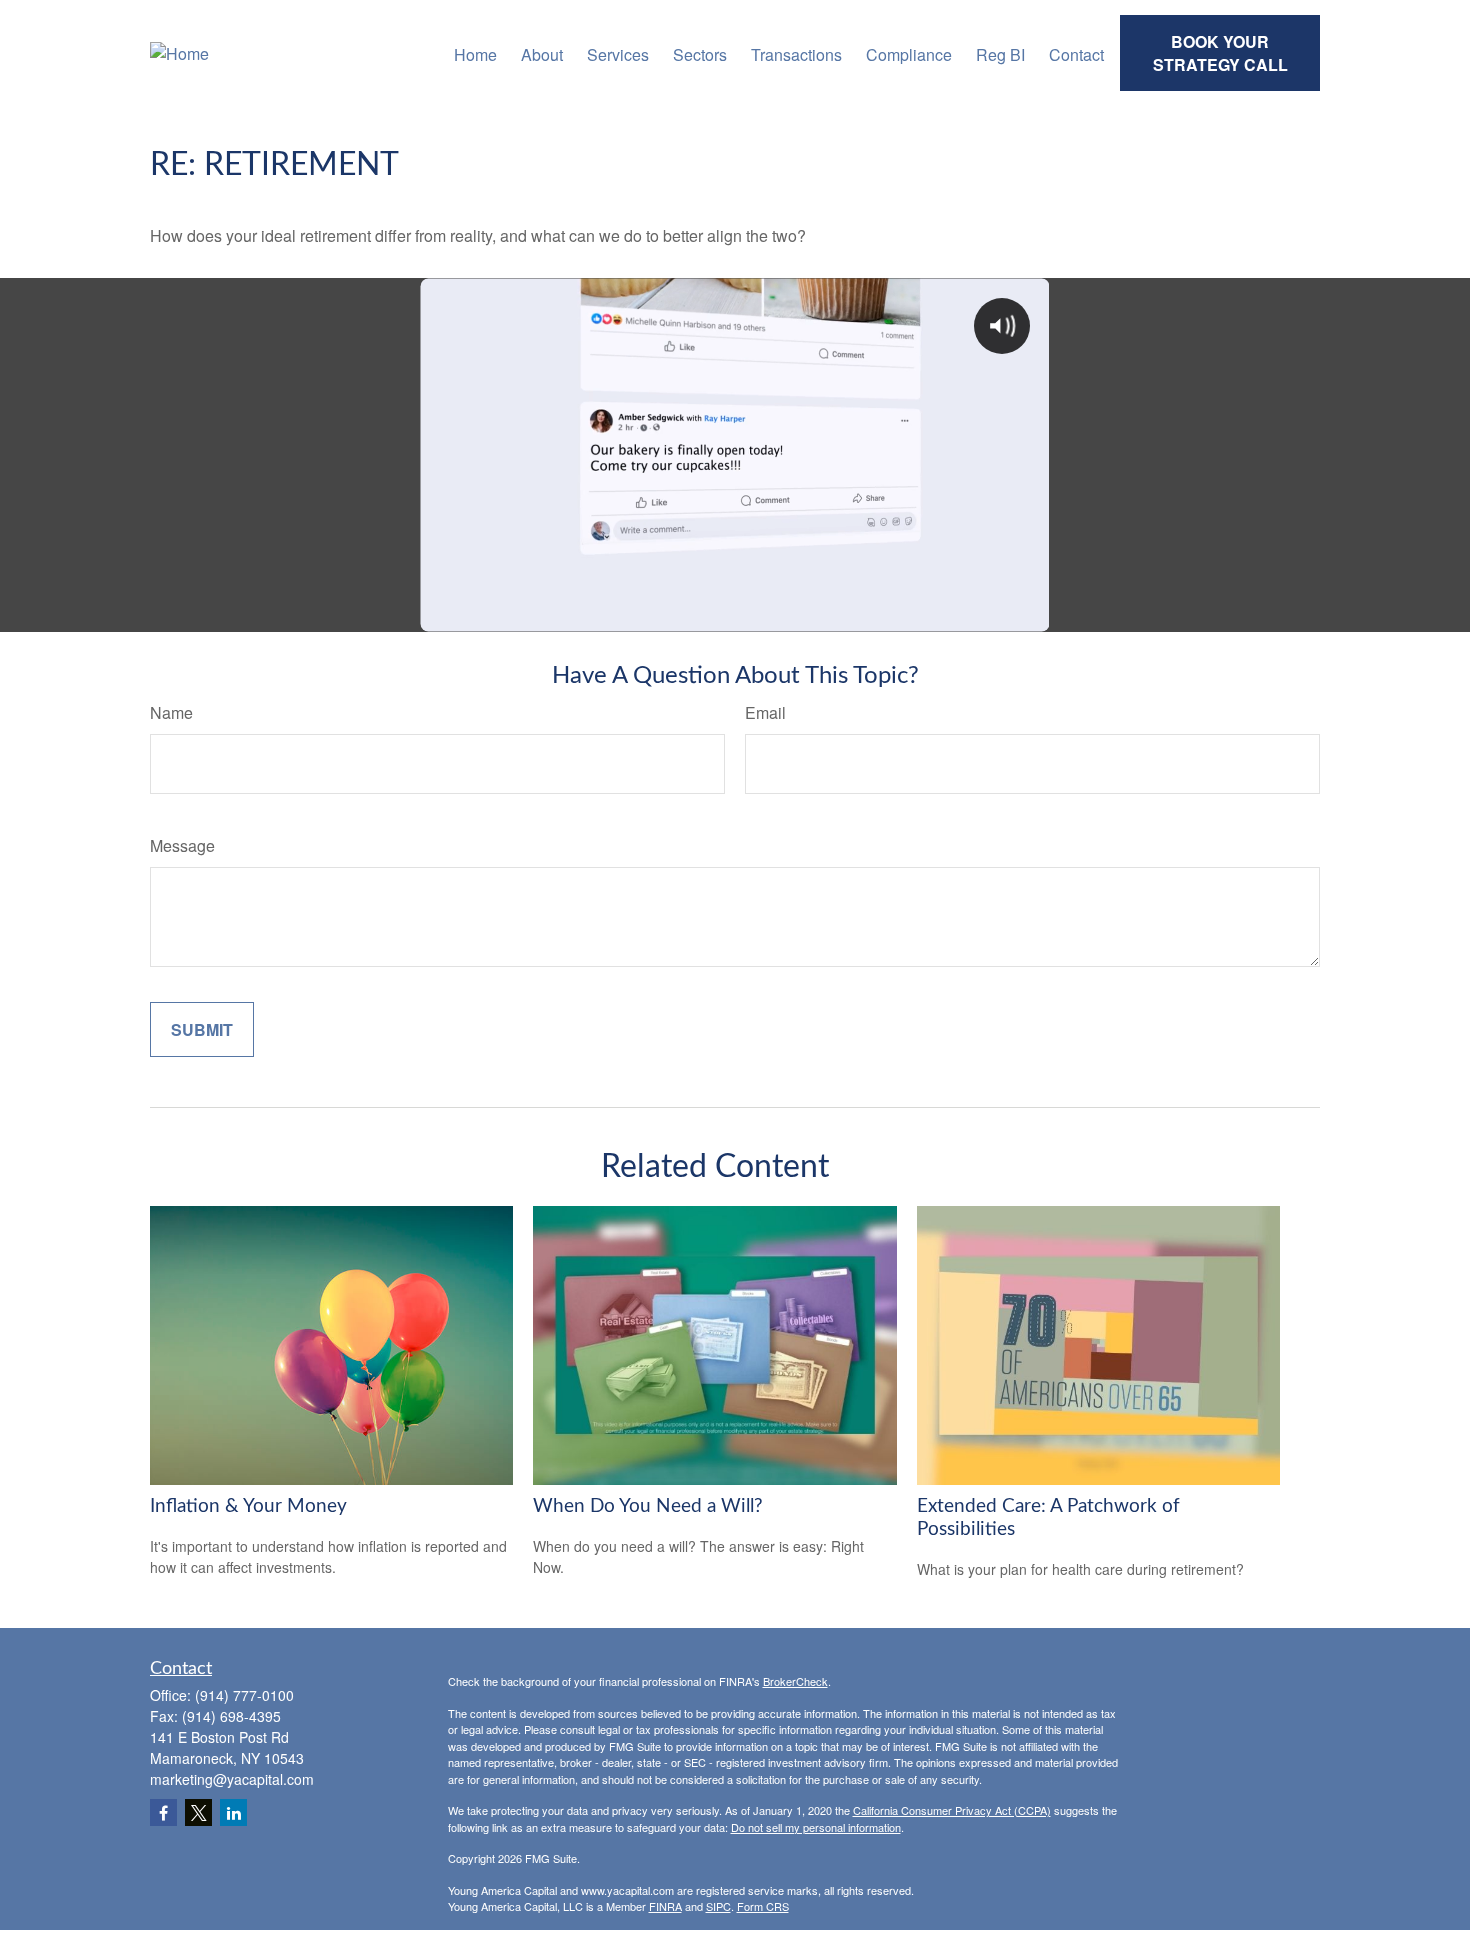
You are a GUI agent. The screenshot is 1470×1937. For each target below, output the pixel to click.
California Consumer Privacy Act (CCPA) (952, 1810)
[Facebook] (163, 1812)
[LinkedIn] (233, 1812)
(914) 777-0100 (244, 1695)
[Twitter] (198, 1812)
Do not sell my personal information (816, 1827)
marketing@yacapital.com (232, 1779)
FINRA (665, 1906)
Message (182, 845)
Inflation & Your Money (248, 1506)
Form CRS (763, 1906)
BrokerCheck (795, 1681)
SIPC (718, 1906)
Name (171, 712)
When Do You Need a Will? (648, 1506)
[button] (475, 52)
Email (765, 712)
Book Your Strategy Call (1220, 53)
